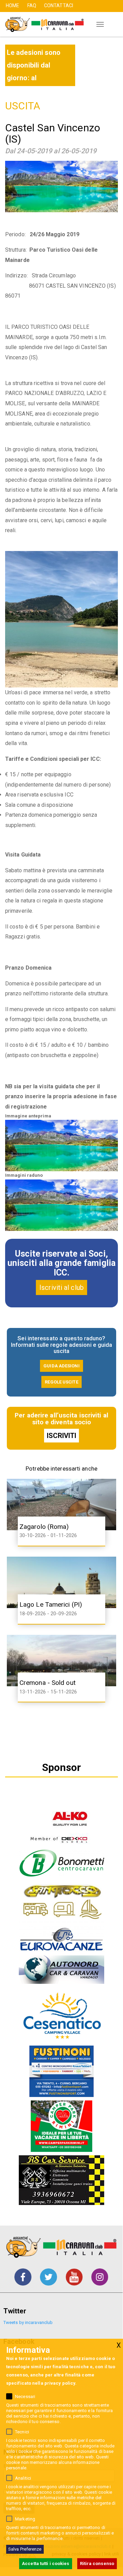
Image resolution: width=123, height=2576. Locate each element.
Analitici (23, 2478)
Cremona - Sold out (47, 1683)
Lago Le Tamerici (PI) (51, 1604)
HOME (12, 5)
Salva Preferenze (25, 2549)
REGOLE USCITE (61, 1382)
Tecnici (22, 2432)
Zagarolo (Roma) (44, 1527)
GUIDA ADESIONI (61, 1366)
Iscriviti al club (61, 1287)
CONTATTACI (59, 5)
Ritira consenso (97, 2563)
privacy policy (60, 2383)
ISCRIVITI (62, 1436)
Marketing (25, 2519)
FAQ (32, 5)
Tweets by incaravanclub (28, 2322)
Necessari (25, 2397)
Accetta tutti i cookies (45, 2563)
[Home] (42, 24)
